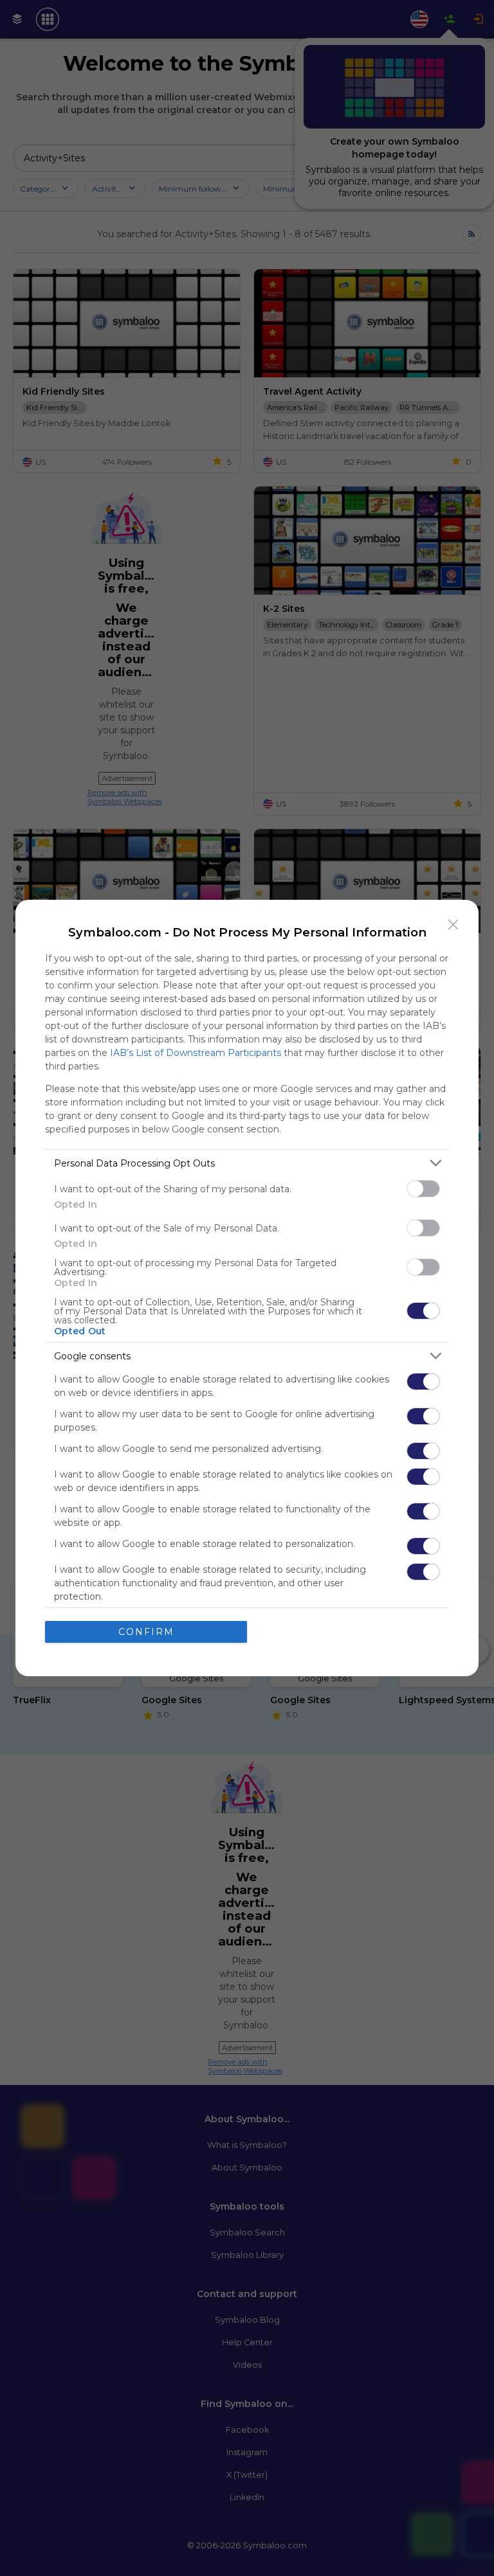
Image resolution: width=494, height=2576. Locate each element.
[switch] (423, 1189)
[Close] (453, 925)
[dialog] (247, 1288)
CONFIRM (146, 1632)
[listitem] (247, 1163)
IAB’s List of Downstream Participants (196, 1053)
